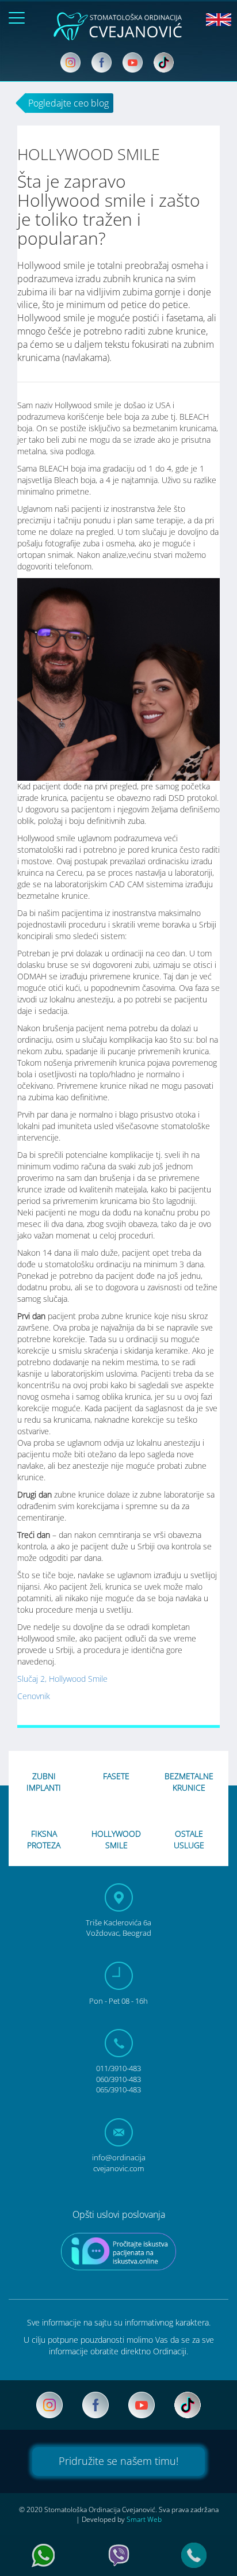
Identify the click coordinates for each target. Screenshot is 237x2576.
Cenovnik (34, 1696)
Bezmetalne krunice (189, 1782)
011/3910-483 (118, 2068)
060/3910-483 (118, 2079)
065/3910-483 (118, 2089)
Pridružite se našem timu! (118, 2461)
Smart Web (144, 2519)
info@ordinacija (119, 2163)
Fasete (116, 1776)
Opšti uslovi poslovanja (119, 2214)
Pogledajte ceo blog (68, 103)
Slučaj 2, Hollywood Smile (62, 1679)
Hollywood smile (116, 1839)
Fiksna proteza (44, 1839)
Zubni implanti (44, 1782)
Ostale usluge (189, 1839)
